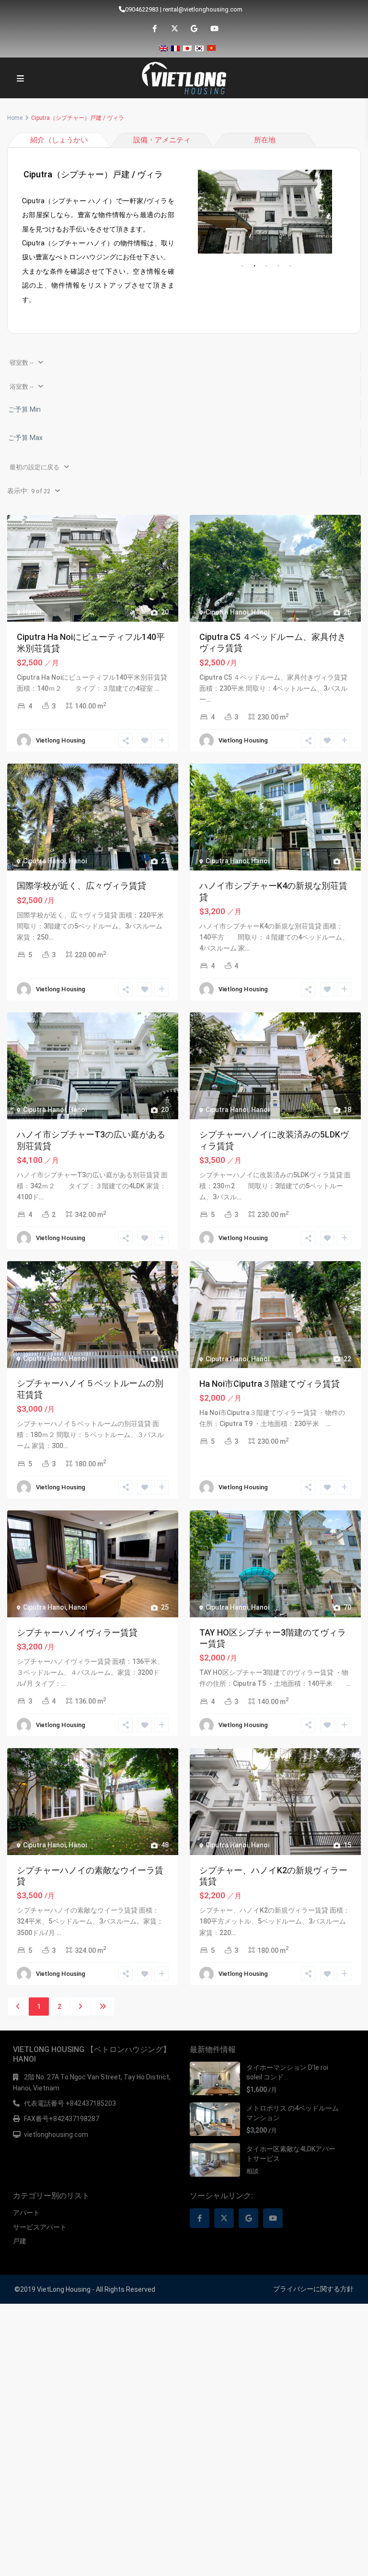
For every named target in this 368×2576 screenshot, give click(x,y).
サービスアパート (40, 2227)
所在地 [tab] (265, 140)
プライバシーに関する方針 (313, 2289)
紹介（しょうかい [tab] (59, 140)
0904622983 (142, 9)
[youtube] (213, 29)
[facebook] (155, 29)
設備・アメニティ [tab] (162, 140)
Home (15, 118)
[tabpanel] (265, 212)
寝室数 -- (22, 363)
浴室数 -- (22, 387)
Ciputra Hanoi (227, 612)
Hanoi (32, 612)
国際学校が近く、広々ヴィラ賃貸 (81, 886)
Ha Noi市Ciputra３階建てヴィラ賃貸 (270, 1384)
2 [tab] (254, 266)
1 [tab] (242, 266)
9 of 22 (41, 491)
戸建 (20, 2241)
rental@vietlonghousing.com (203, 9)
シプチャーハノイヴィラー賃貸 (77, 1632)
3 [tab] (266, 266)
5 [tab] (290, 266)
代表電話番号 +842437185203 (70, 2103)
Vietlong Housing (61, 740)
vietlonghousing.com (56, 2135)
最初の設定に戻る (34, 467)
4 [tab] (278, 266)
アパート (26, 2213)
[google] (194, 29)
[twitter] (174, 29)
